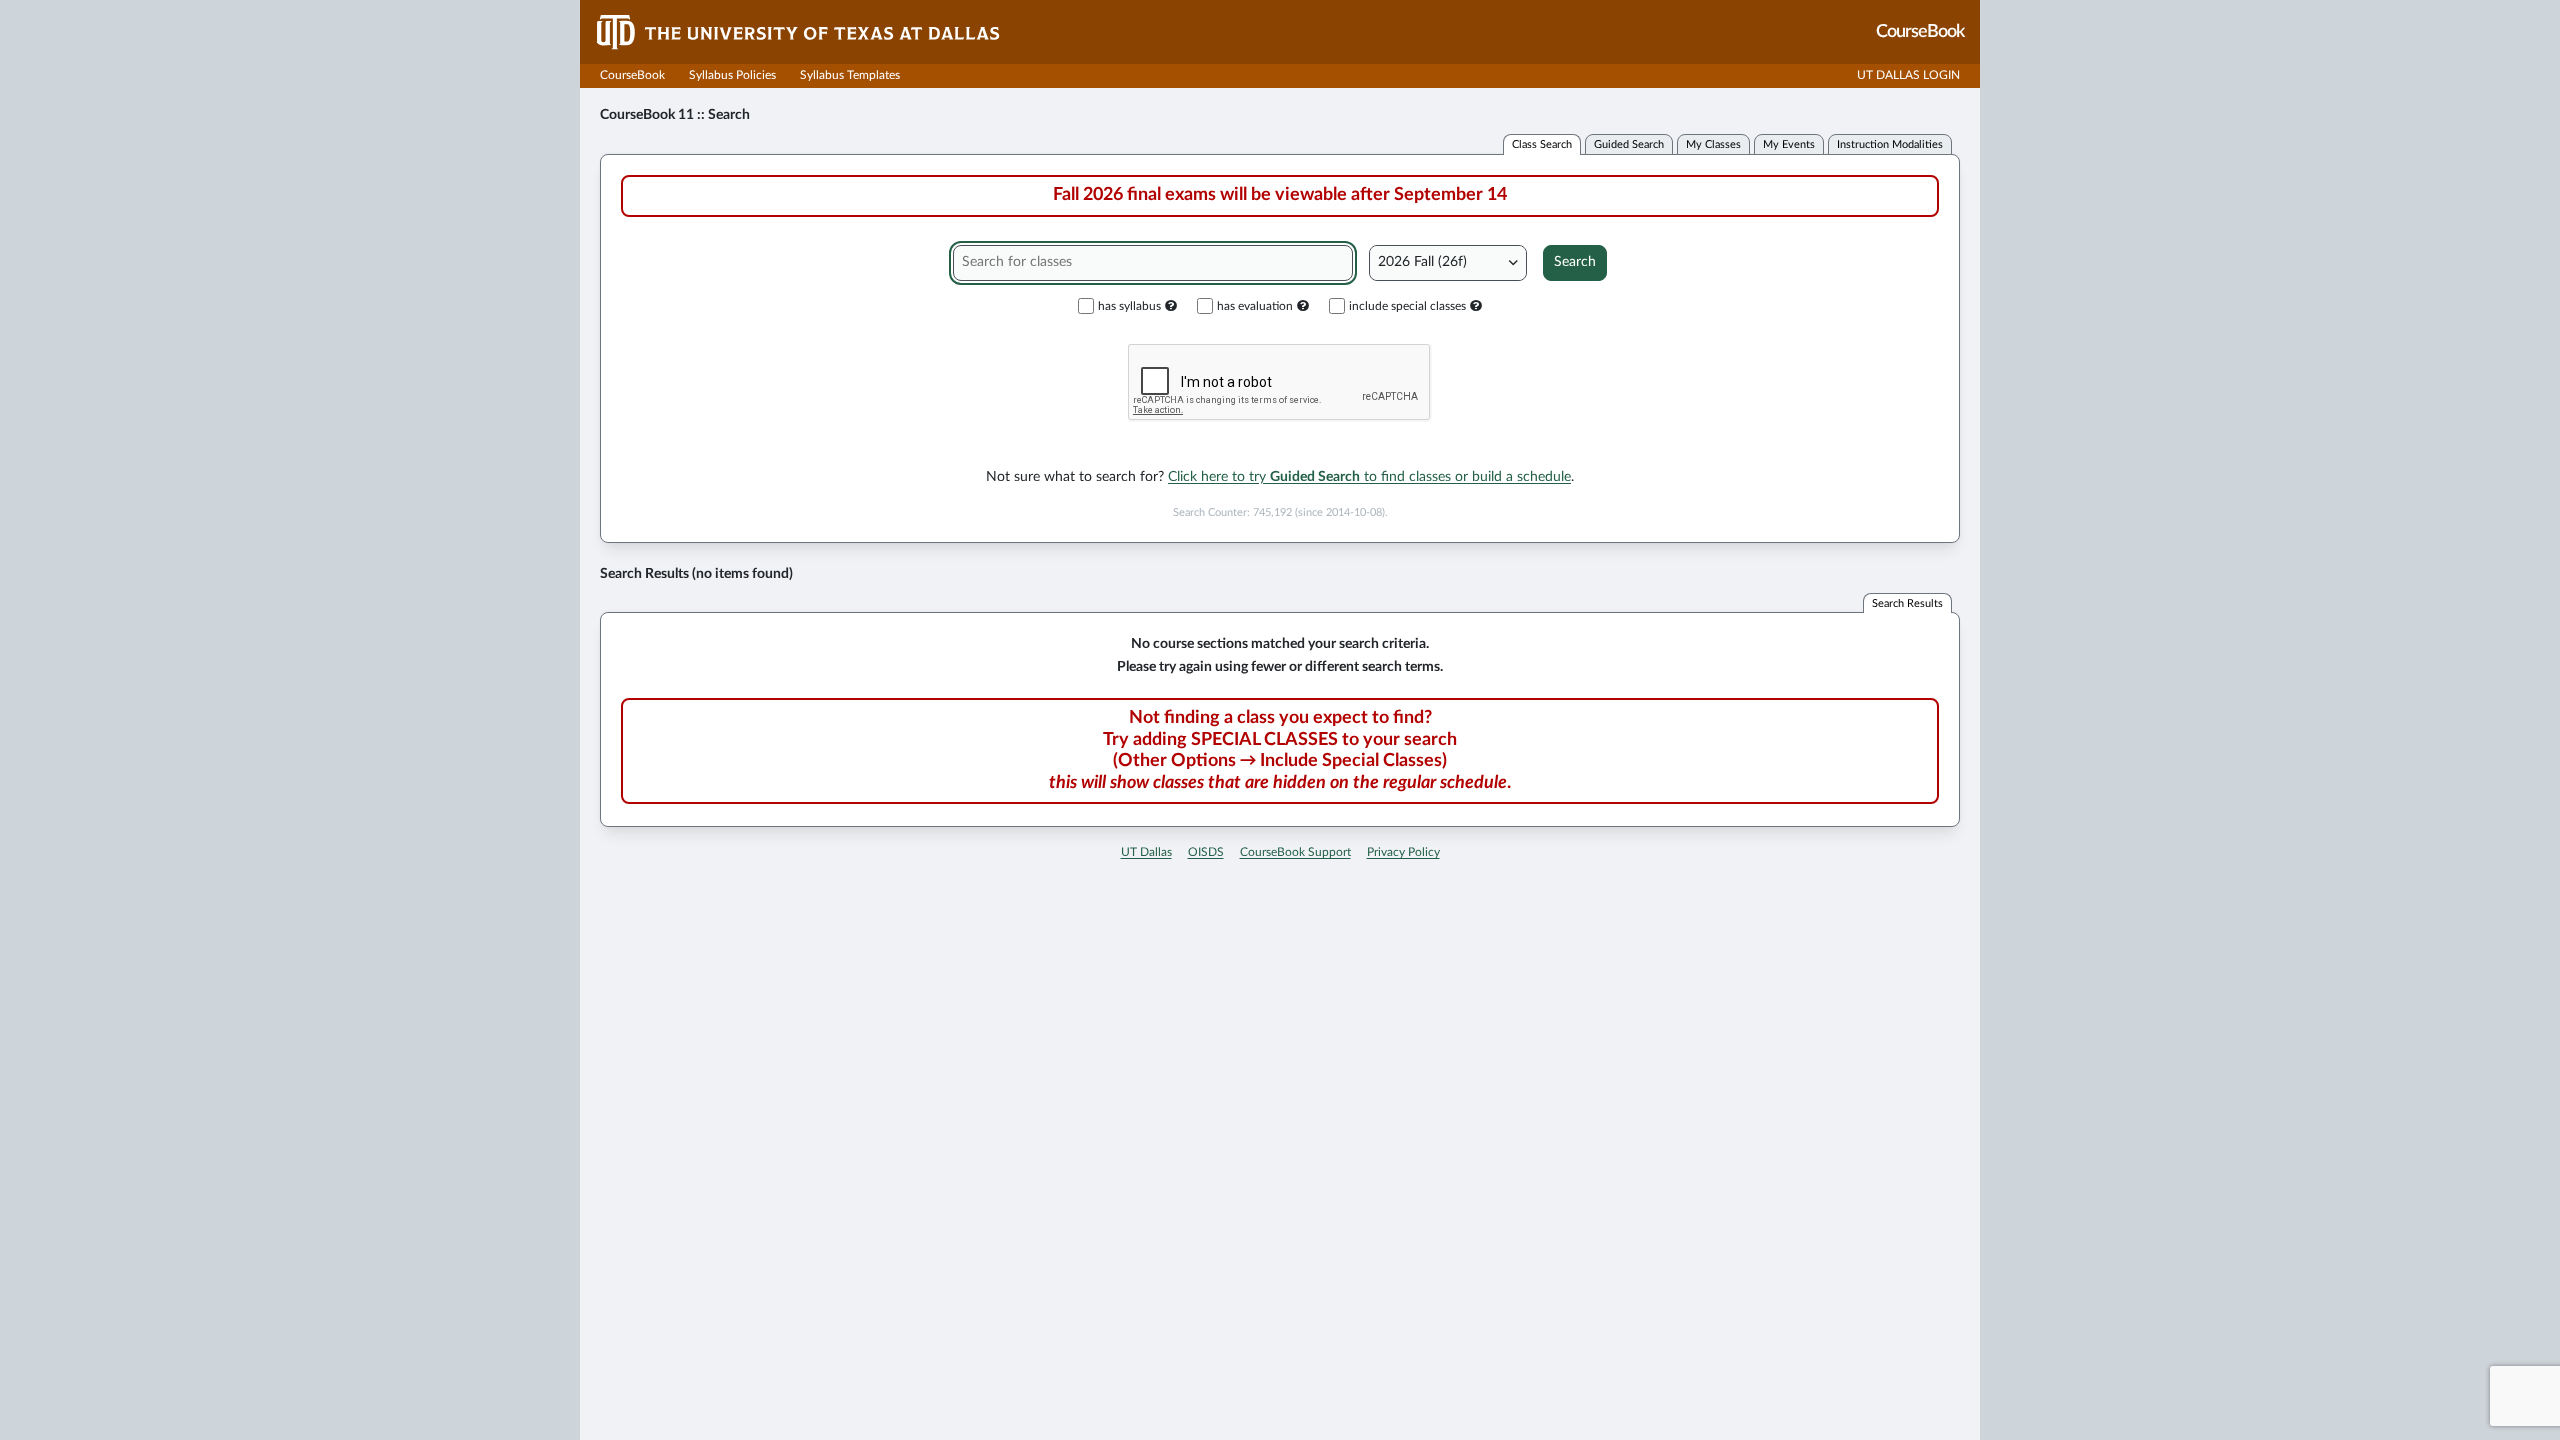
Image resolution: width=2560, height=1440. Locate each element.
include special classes (1407, 306)
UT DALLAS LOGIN (1908, 75)
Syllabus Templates (850, 75)
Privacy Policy (1403, 852)
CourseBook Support (1295, 852)
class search (1542, 144)
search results (1907, 603)
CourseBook (632, 75)
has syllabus (1129, 306)
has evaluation (1255, 306)
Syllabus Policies (732, 75)
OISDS (1206, 852)
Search (1575, 262)
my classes (1713, 144)
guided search (1629, 144)
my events (1789, 144)
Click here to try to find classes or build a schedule (1369, 477)
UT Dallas (1146, 852)
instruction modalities (1890, 144)
